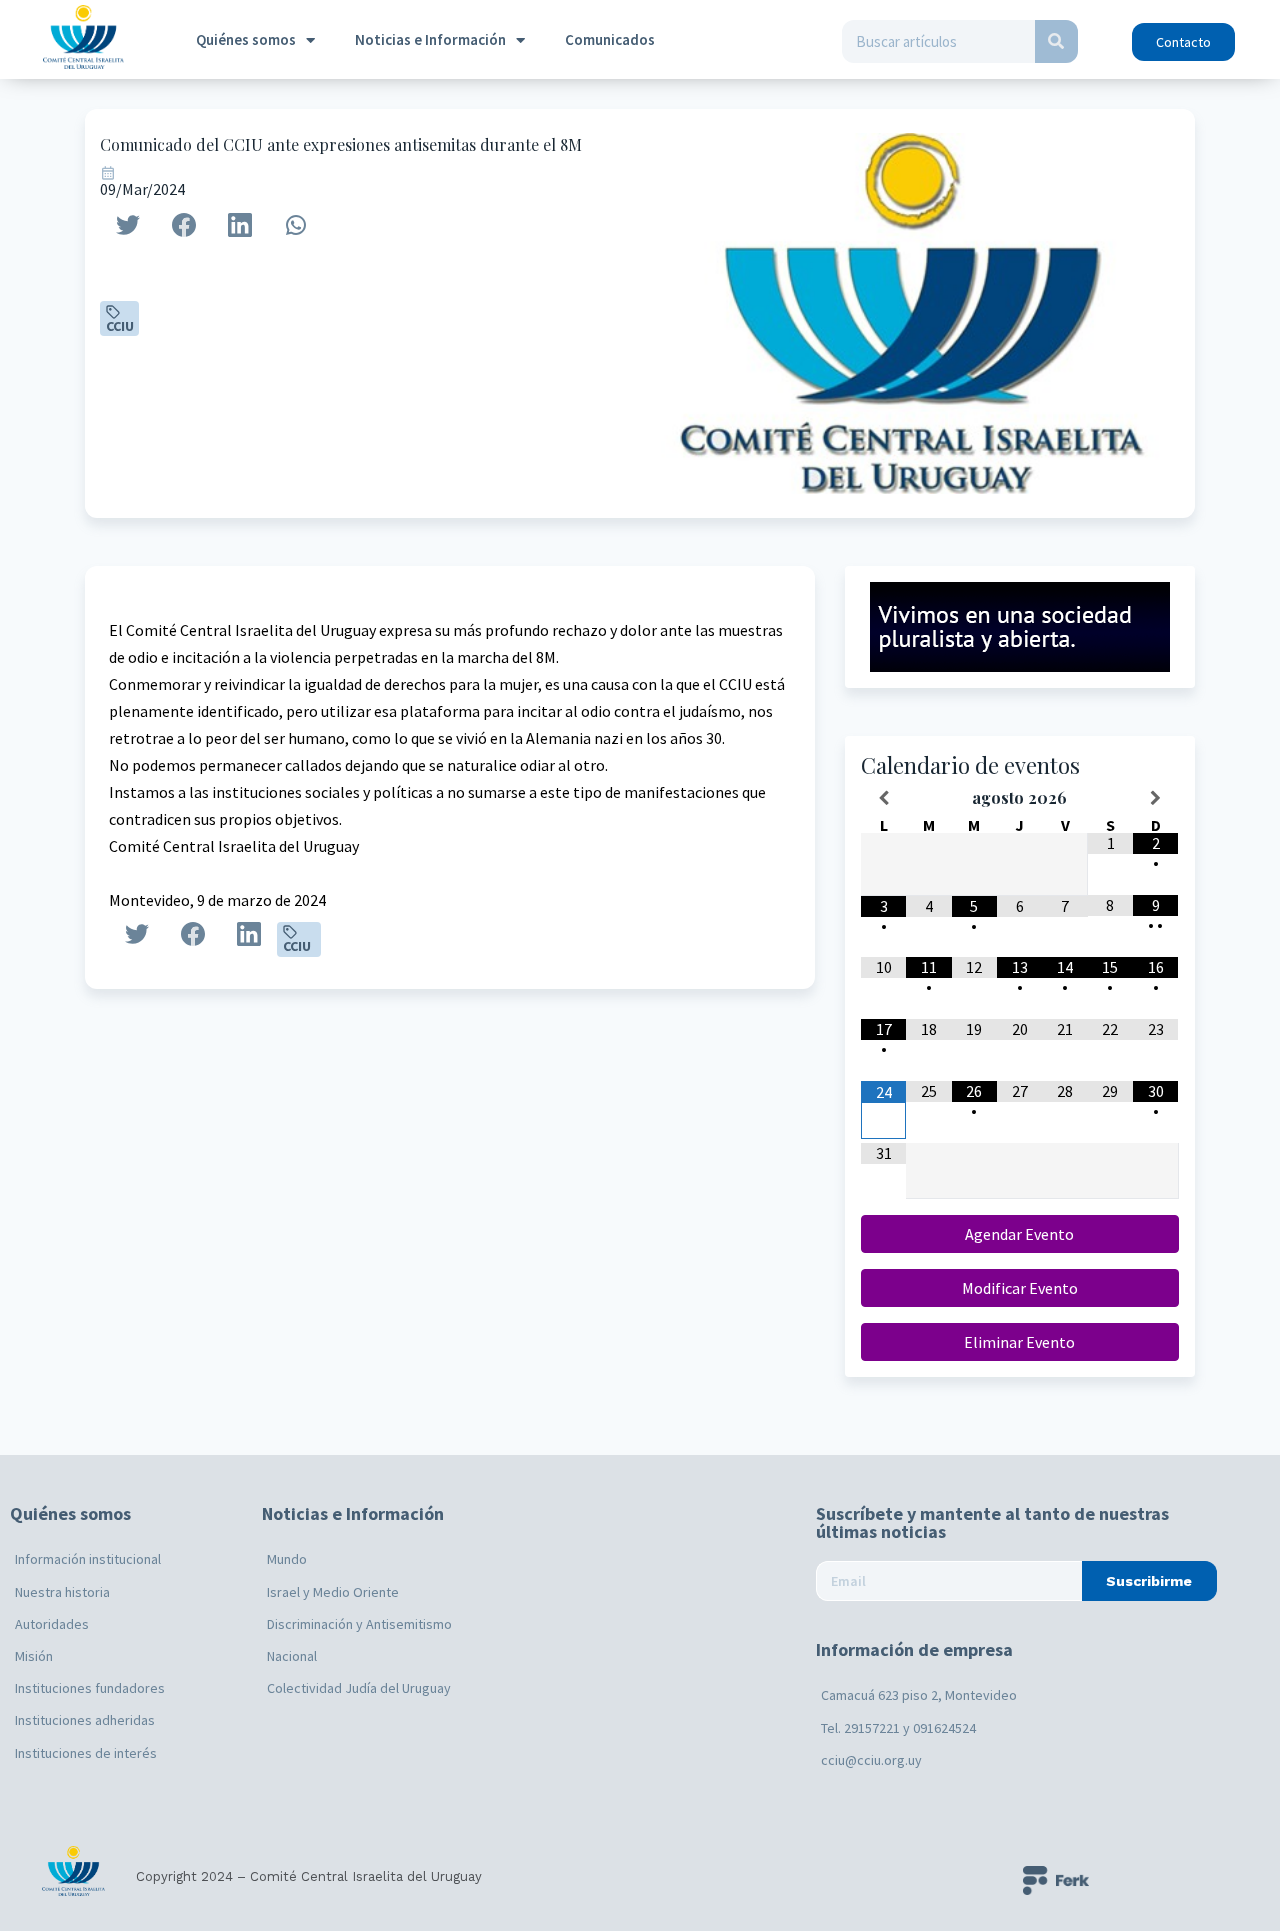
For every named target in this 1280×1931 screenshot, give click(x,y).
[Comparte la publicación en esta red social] (128, 225)
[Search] (1056, 41)
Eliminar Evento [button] (1019, 1342)
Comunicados (610, 39)
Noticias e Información (430, 39)
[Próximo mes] (1155, 798)
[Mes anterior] (883, 798)
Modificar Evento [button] (1020, 1288)
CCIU (120, 326)
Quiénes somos (246, 39)
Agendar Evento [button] (1019, 1234)
